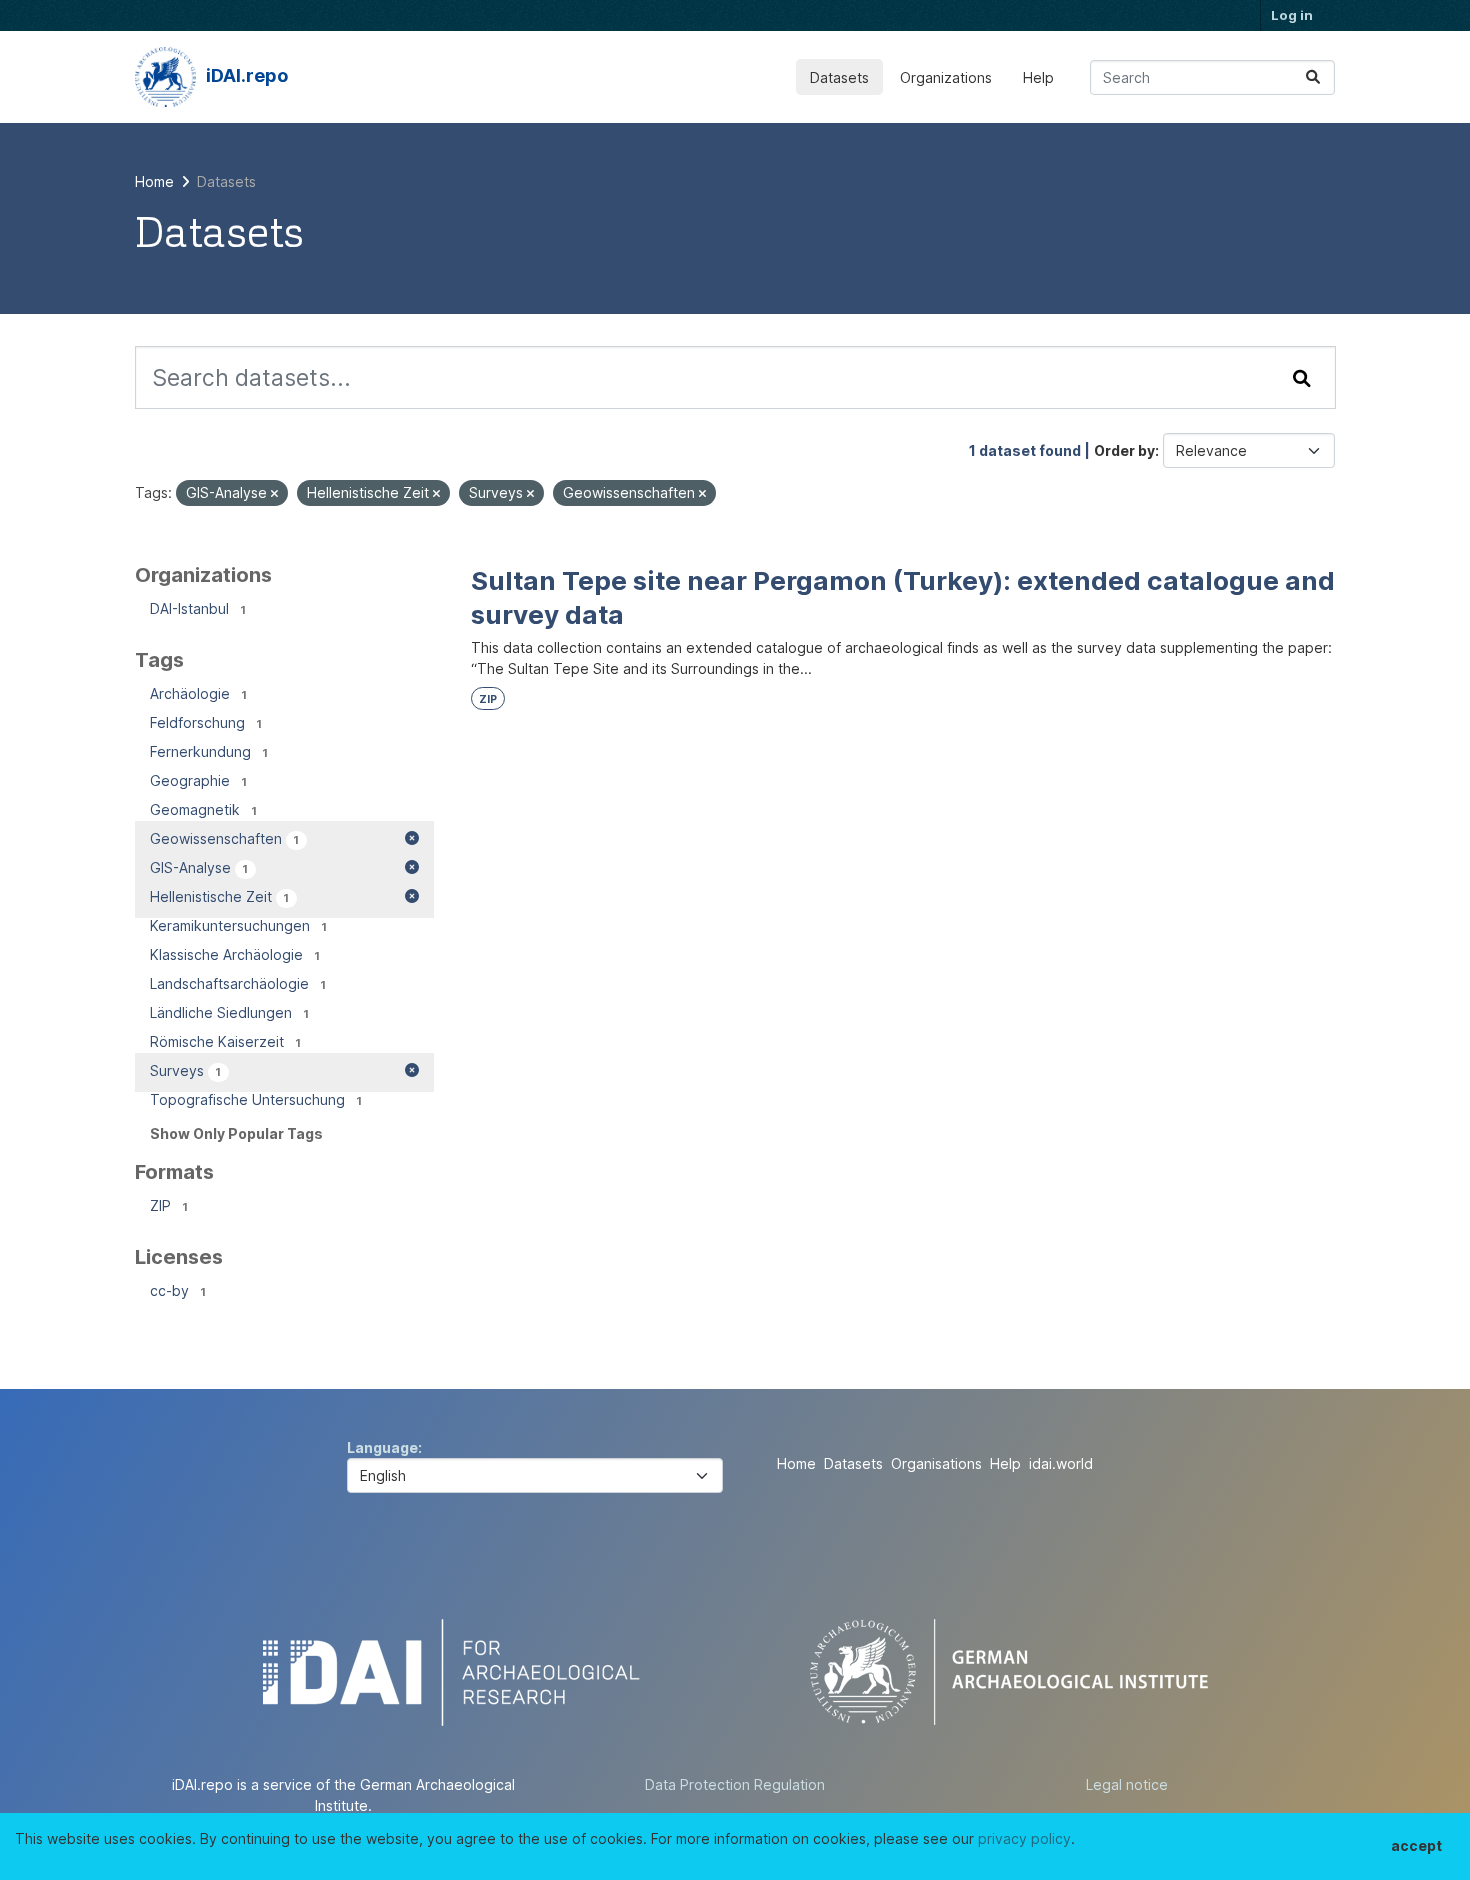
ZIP (488, 699)
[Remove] (274, 494)
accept (1416, 1845)
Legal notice (1127, 1784)
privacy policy (1024, 1838)
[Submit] (1313, 77)
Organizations (946, 77)
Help (1038, 77)
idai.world (1061, 1463)
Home (796, 1463)
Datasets (839, 77)
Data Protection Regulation (735, 1784)
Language (382, 1447)
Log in (1292, 15)
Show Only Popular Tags (236, 1133)
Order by (1124, 450)
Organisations (936, 1463)
